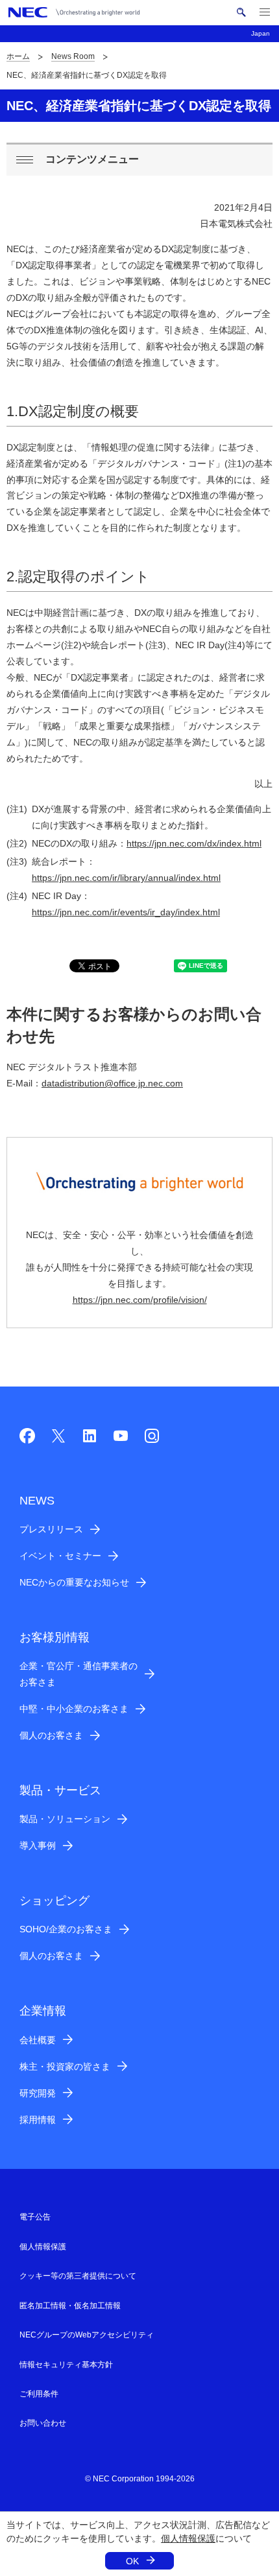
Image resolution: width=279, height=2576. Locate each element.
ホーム (18, 56)
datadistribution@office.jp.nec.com (112, 1083)
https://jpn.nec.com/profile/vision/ (140, 1300)
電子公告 (35, 2217)
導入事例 (38, 1845)
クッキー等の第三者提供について (78, 2276)
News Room (73, 56)
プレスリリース (51, 1529)
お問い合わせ (43, 2423)
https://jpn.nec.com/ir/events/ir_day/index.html (126, 912)
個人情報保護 (188, 2538)
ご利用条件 (39, 2394)
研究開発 (38, 2093)
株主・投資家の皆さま (65, 2067)
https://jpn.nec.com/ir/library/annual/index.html (126, 878)
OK (132, 2561)
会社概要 (38, 2040)
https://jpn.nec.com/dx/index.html (194, 843)
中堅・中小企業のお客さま (74, 1709)
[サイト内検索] (241, 12)
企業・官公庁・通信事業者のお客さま (79, 1674)
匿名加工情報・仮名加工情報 (70, 2306)
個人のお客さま (51, 1735)
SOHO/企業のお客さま (66, 1929)
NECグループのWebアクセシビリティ (87, 2335)
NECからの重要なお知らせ (74, 1582)
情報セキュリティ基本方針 (66, 2365)
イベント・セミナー (60, 1556)
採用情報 (38, 2120)
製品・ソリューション (65, 1819)
